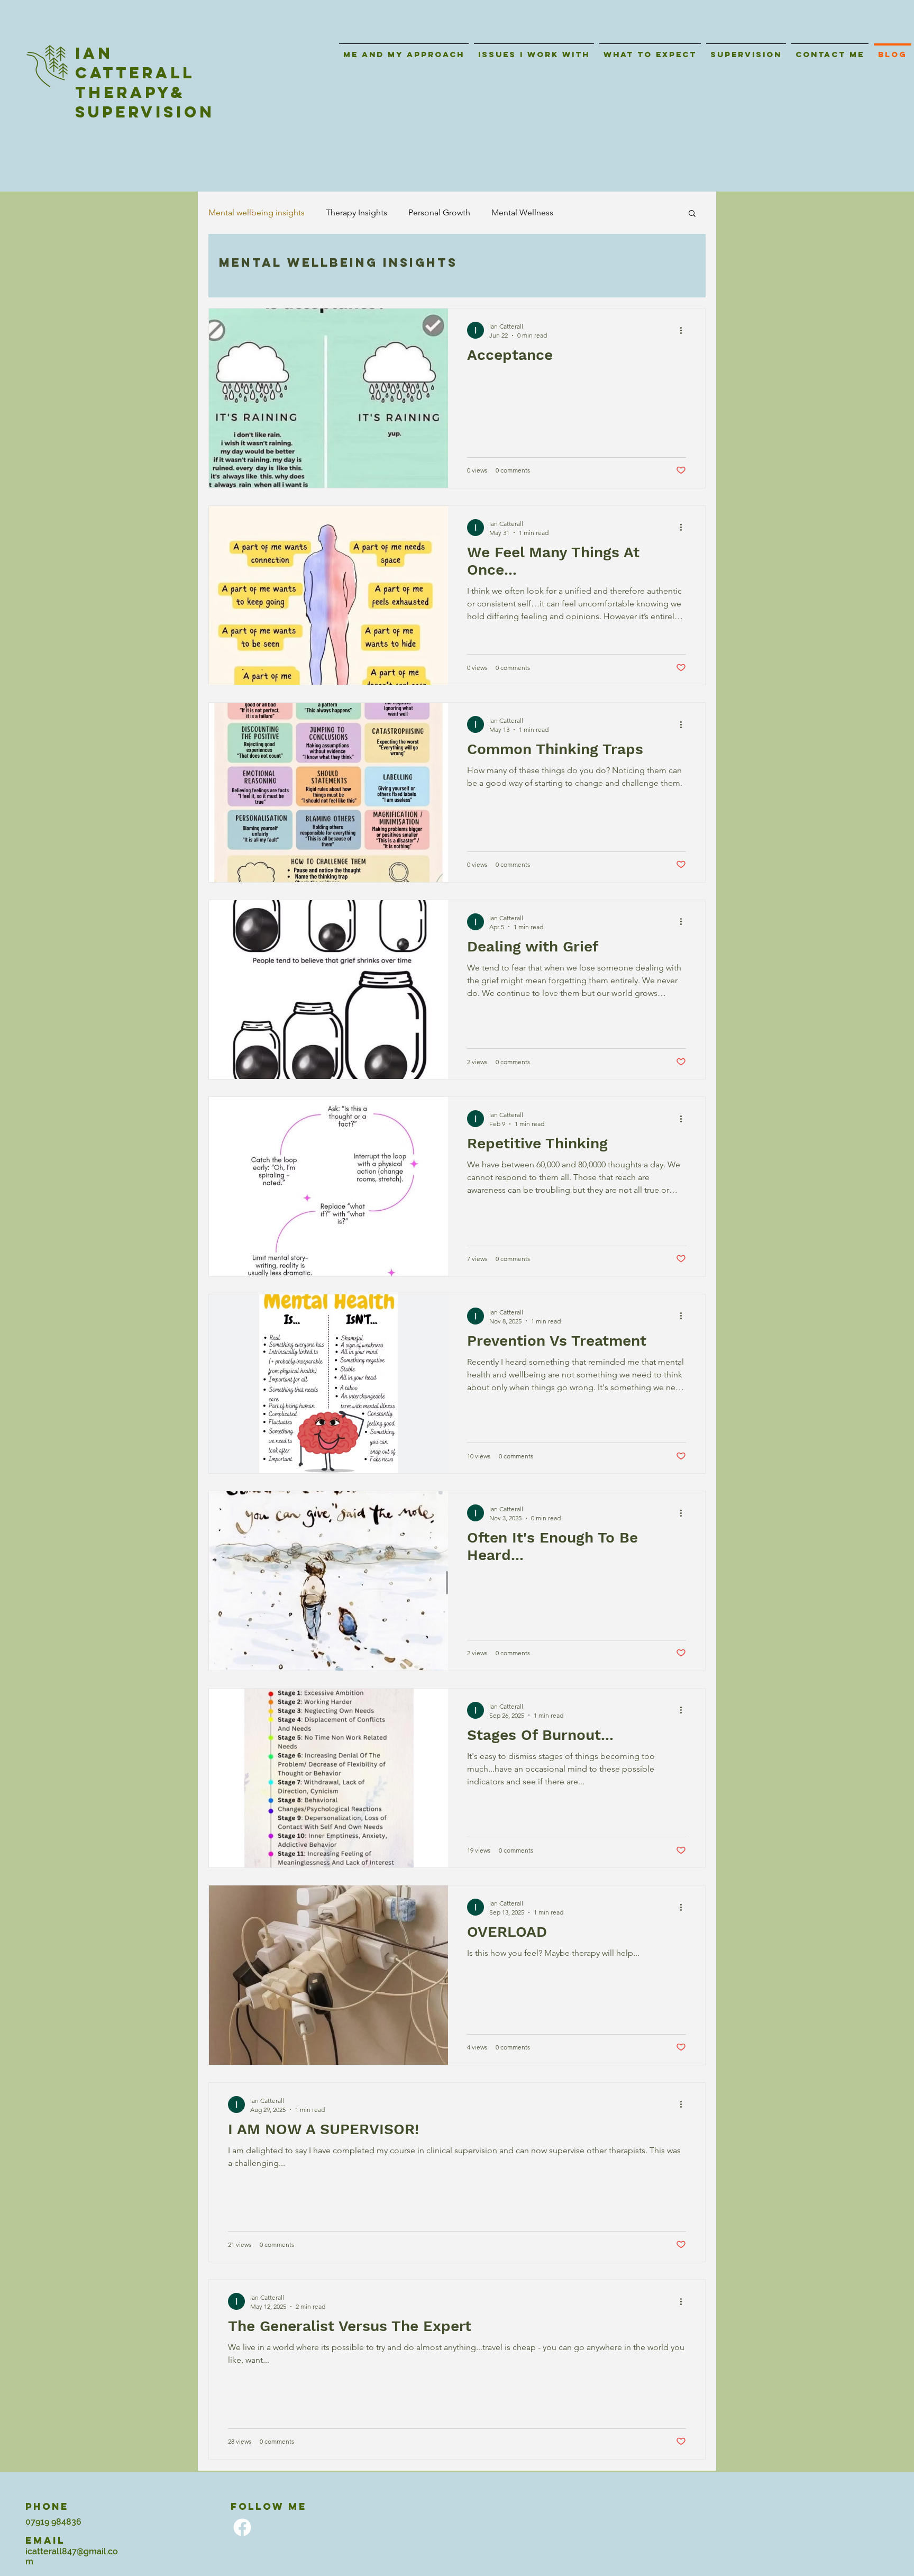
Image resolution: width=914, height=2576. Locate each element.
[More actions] (684, 330)
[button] (692, 214)
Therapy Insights (357, 212)
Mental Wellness (522, 212)
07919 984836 (53, 2522)
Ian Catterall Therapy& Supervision (145, 83)
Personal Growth (439, 212)
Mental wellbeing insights (257, 212)
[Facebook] (242, 2527)
